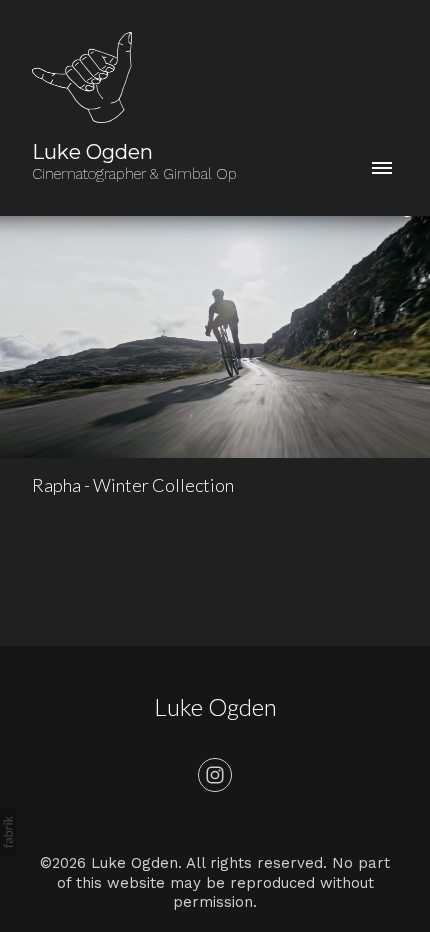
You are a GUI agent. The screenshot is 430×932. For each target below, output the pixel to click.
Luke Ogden (215, 706)
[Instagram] (215, 775)
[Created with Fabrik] (8, 832)
